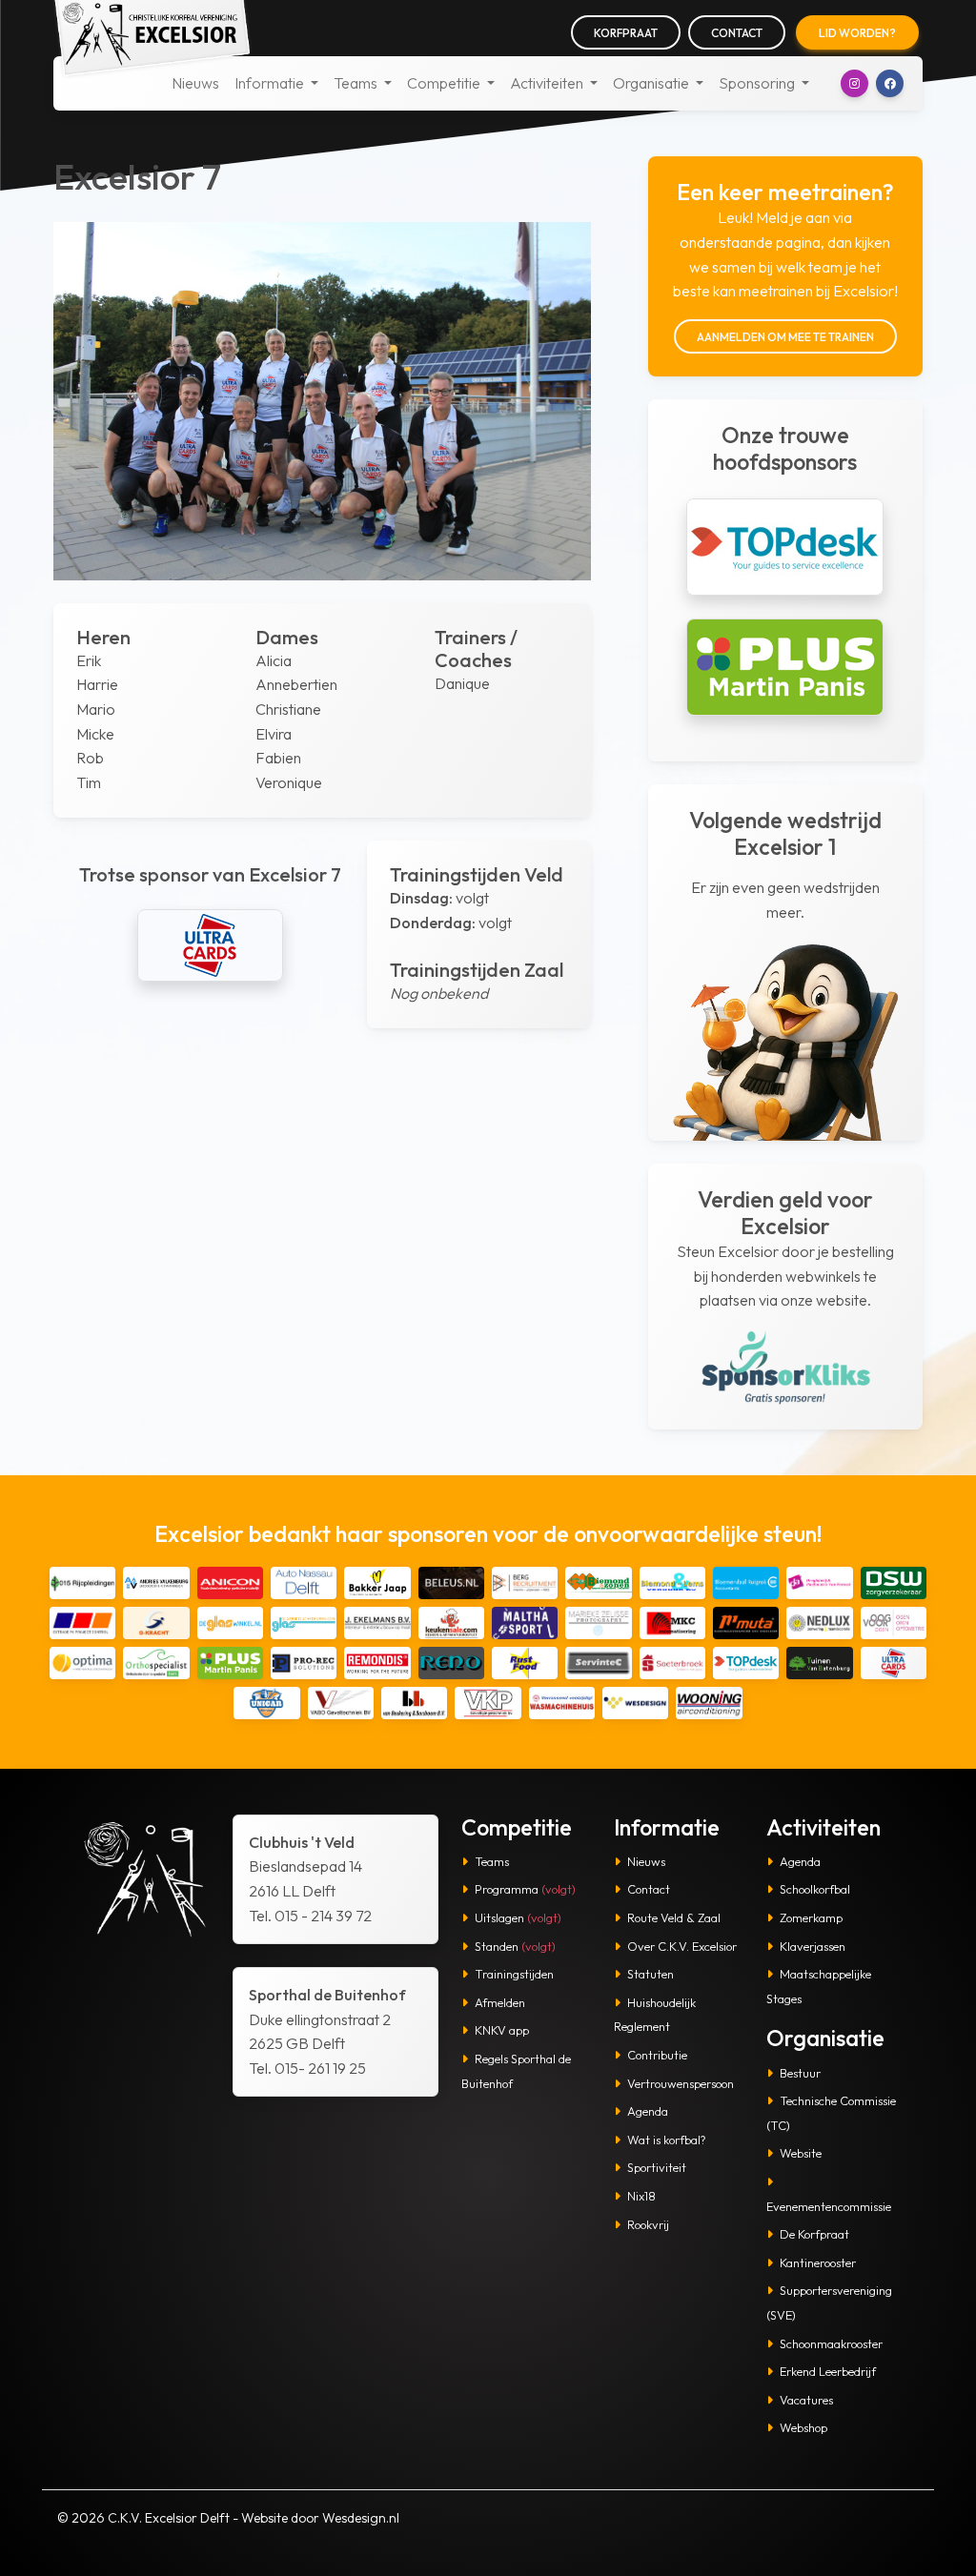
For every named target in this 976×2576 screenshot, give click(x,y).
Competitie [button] (445, 83)
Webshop (803, 2427)
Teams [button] (357, 83)
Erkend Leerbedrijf (828, 2371)
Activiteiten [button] (548, 83)
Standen (515, 1946)
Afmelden (500, 2002)
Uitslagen (518, 1917)
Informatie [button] (271, 83)
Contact (737, 33)
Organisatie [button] (652, 83)
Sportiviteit (657, 2167)
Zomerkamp (811, 1917)
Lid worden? (857, 33)
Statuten (651, 1974)
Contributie (657, 2055)
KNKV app (502, 2030)
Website (801, 2153)
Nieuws (195, 83)
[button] (854, 83)
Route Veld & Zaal (674, 1917)
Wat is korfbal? (667, 2140)
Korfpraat (626, 33)
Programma (525, 1889)
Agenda (648, 2111)
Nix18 (641, 2196)
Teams (492, 1861)
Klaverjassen (813, 1946)
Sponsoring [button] (758, 83)
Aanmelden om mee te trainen (785, 337)
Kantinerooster (818, 2262)
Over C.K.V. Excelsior (682, 1946)
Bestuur (800, 2073)
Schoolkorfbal (815, 1889)
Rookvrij (648, 2224)
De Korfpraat (814, 2234)
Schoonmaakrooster (831, 2343)
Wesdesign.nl (361, 2518)
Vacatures (806, 2400)
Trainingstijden (514, 1974)
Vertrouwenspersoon (681, 2083)
